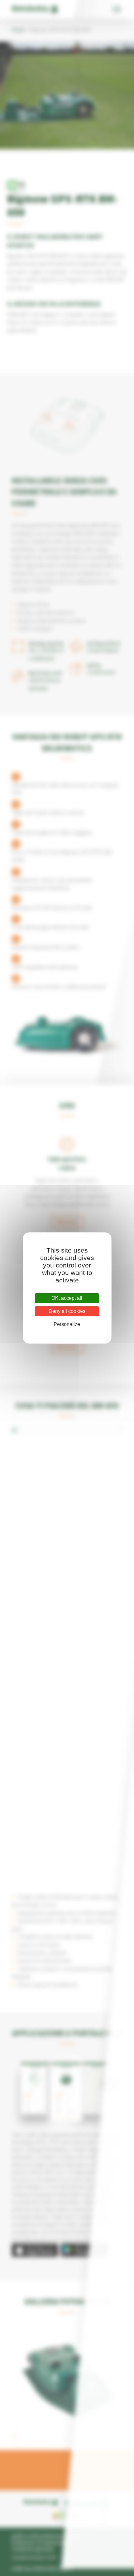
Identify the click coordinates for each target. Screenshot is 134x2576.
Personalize (67, 1324)
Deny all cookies (67, 1311)
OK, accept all (67, 1298)
